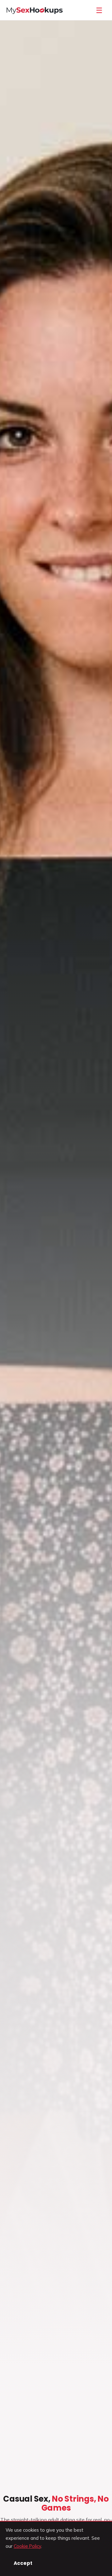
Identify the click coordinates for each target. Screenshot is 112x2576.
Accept (23, 2563)
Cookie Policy (27, 2546)
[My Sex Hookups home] (34, 10)
